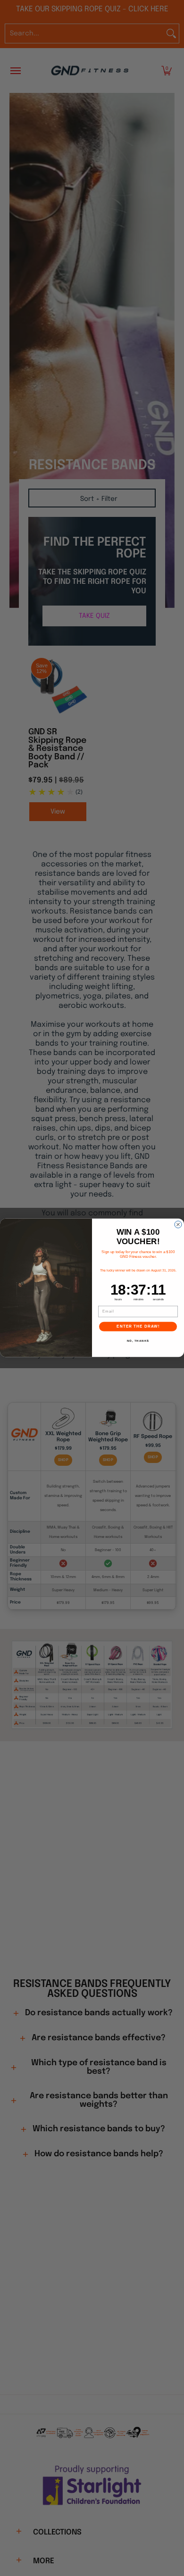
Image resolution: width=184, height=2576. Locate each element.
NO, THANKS (138, 1341)
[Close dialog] (178, 1225)
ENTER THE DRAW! (138, 1327)
